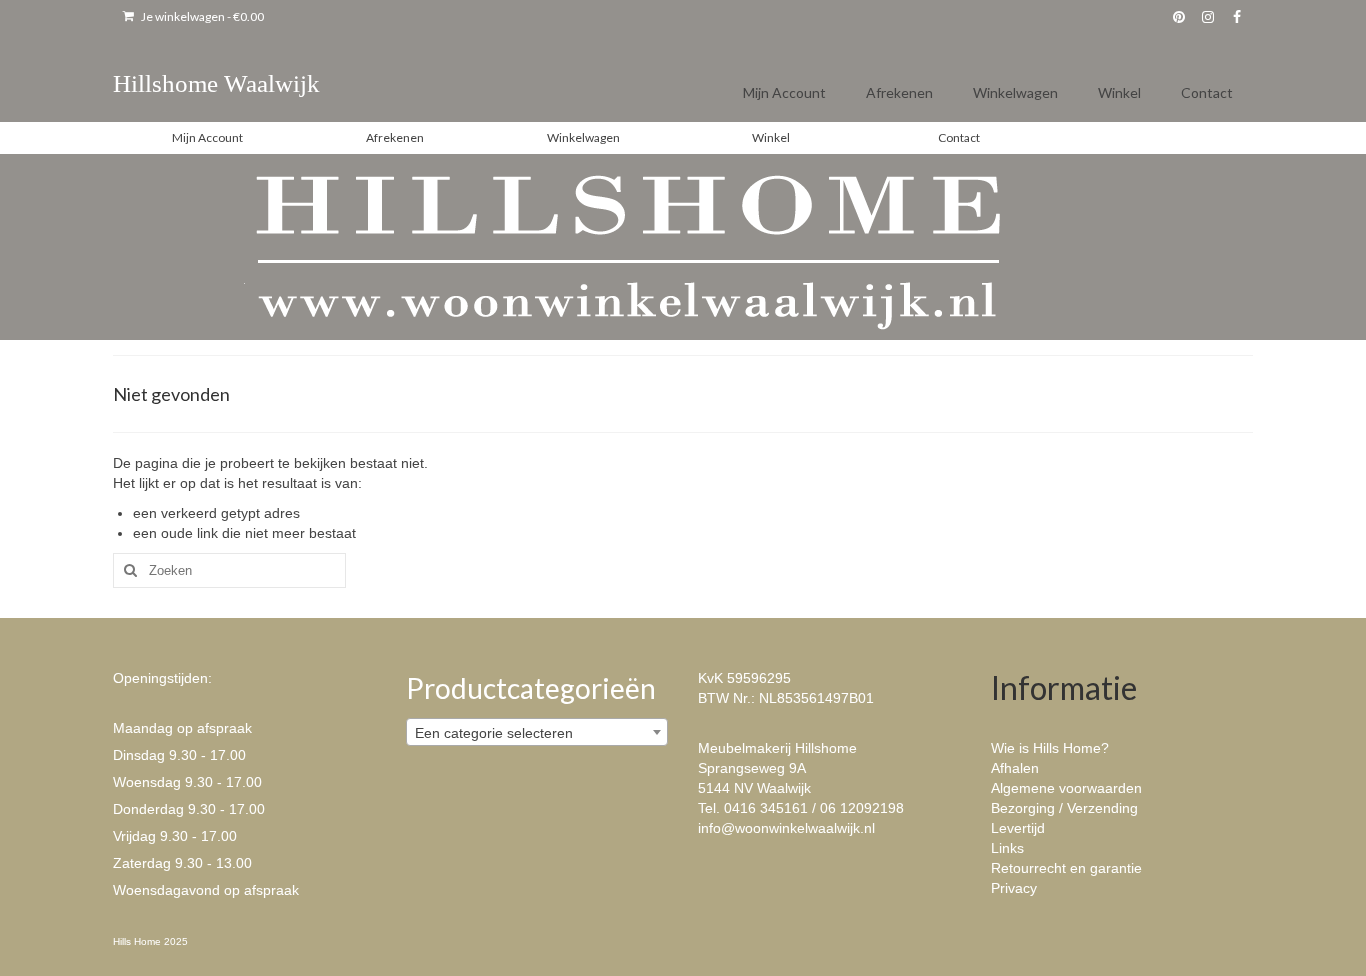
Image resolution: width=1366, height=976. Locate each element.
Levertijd (1018, 828)
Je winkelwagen (201, 16)
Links (1007, 848)
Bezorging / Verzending (1064, 808)
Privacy (1014, 888)
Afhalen (1015, 768)
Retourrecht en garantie (1066, 868)
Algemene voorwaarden (1066, 788)
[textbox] (537, 733)
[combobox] (537, 732)
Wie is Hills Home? (1050, 748)
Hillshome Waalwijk (216, 83)
